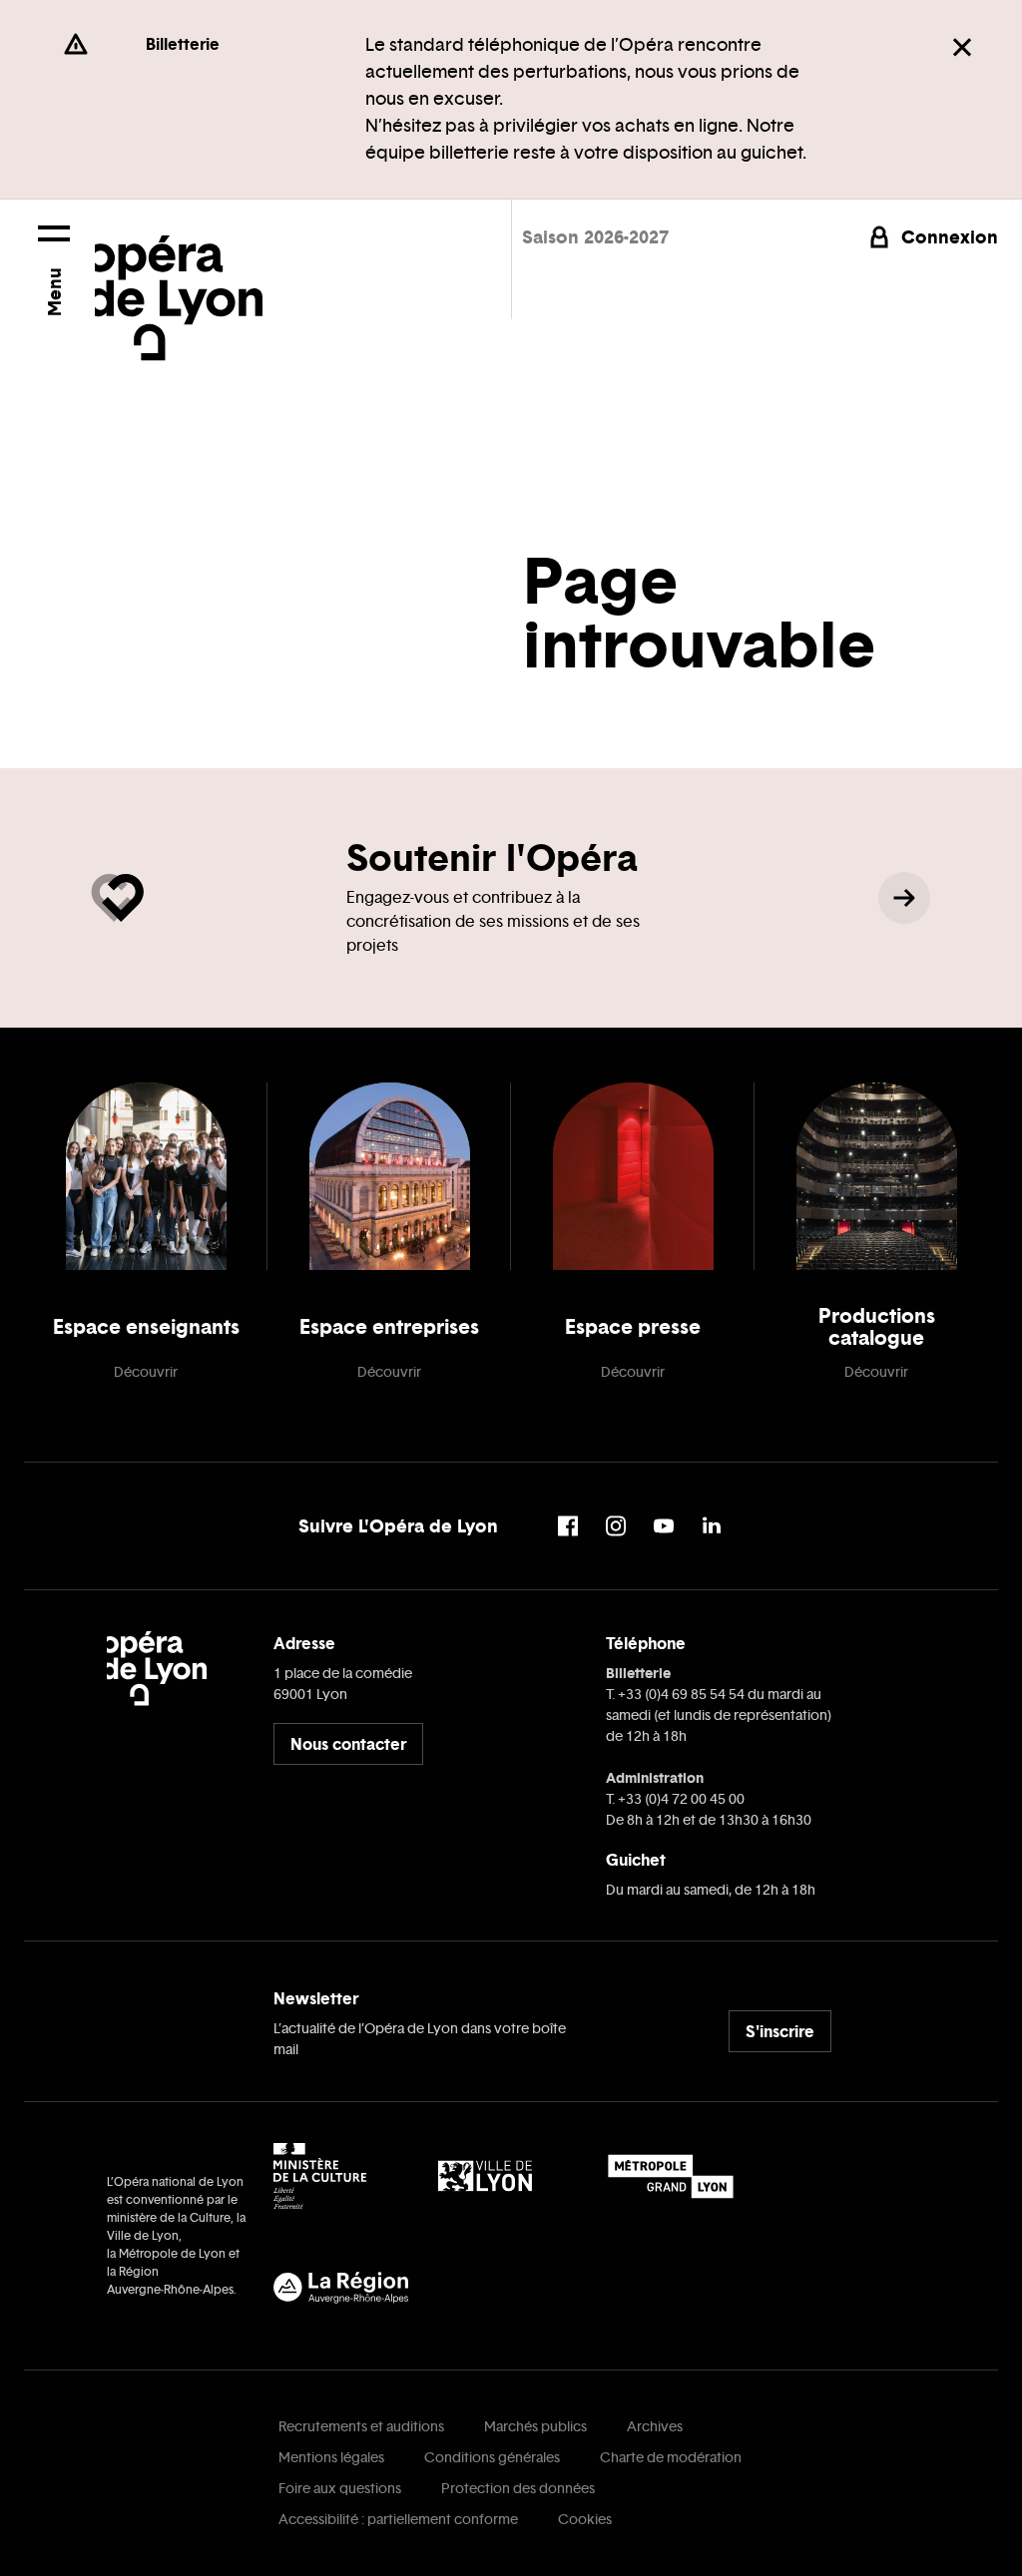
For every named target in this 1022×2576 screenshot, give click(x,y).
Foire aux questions (340, 2489)
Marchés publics (535, 2427)
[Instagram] (616, 1526)
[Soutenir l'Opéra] (904, 898)
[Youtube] (664, 1526)
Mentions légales (331, 2458)
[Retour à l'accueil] (179, 280)
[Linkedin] (712, 1526)
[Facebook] (568, 1526)
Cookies (585, 2520)
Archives (655, 2427)
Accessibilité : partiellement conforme (398, 2520)
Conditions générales (492, 2458)
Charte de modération (671, 2458)
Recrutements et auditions (361, 2427)
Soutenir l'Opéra (492, 858)
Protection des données (518, 2489)
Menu (53, 292)
